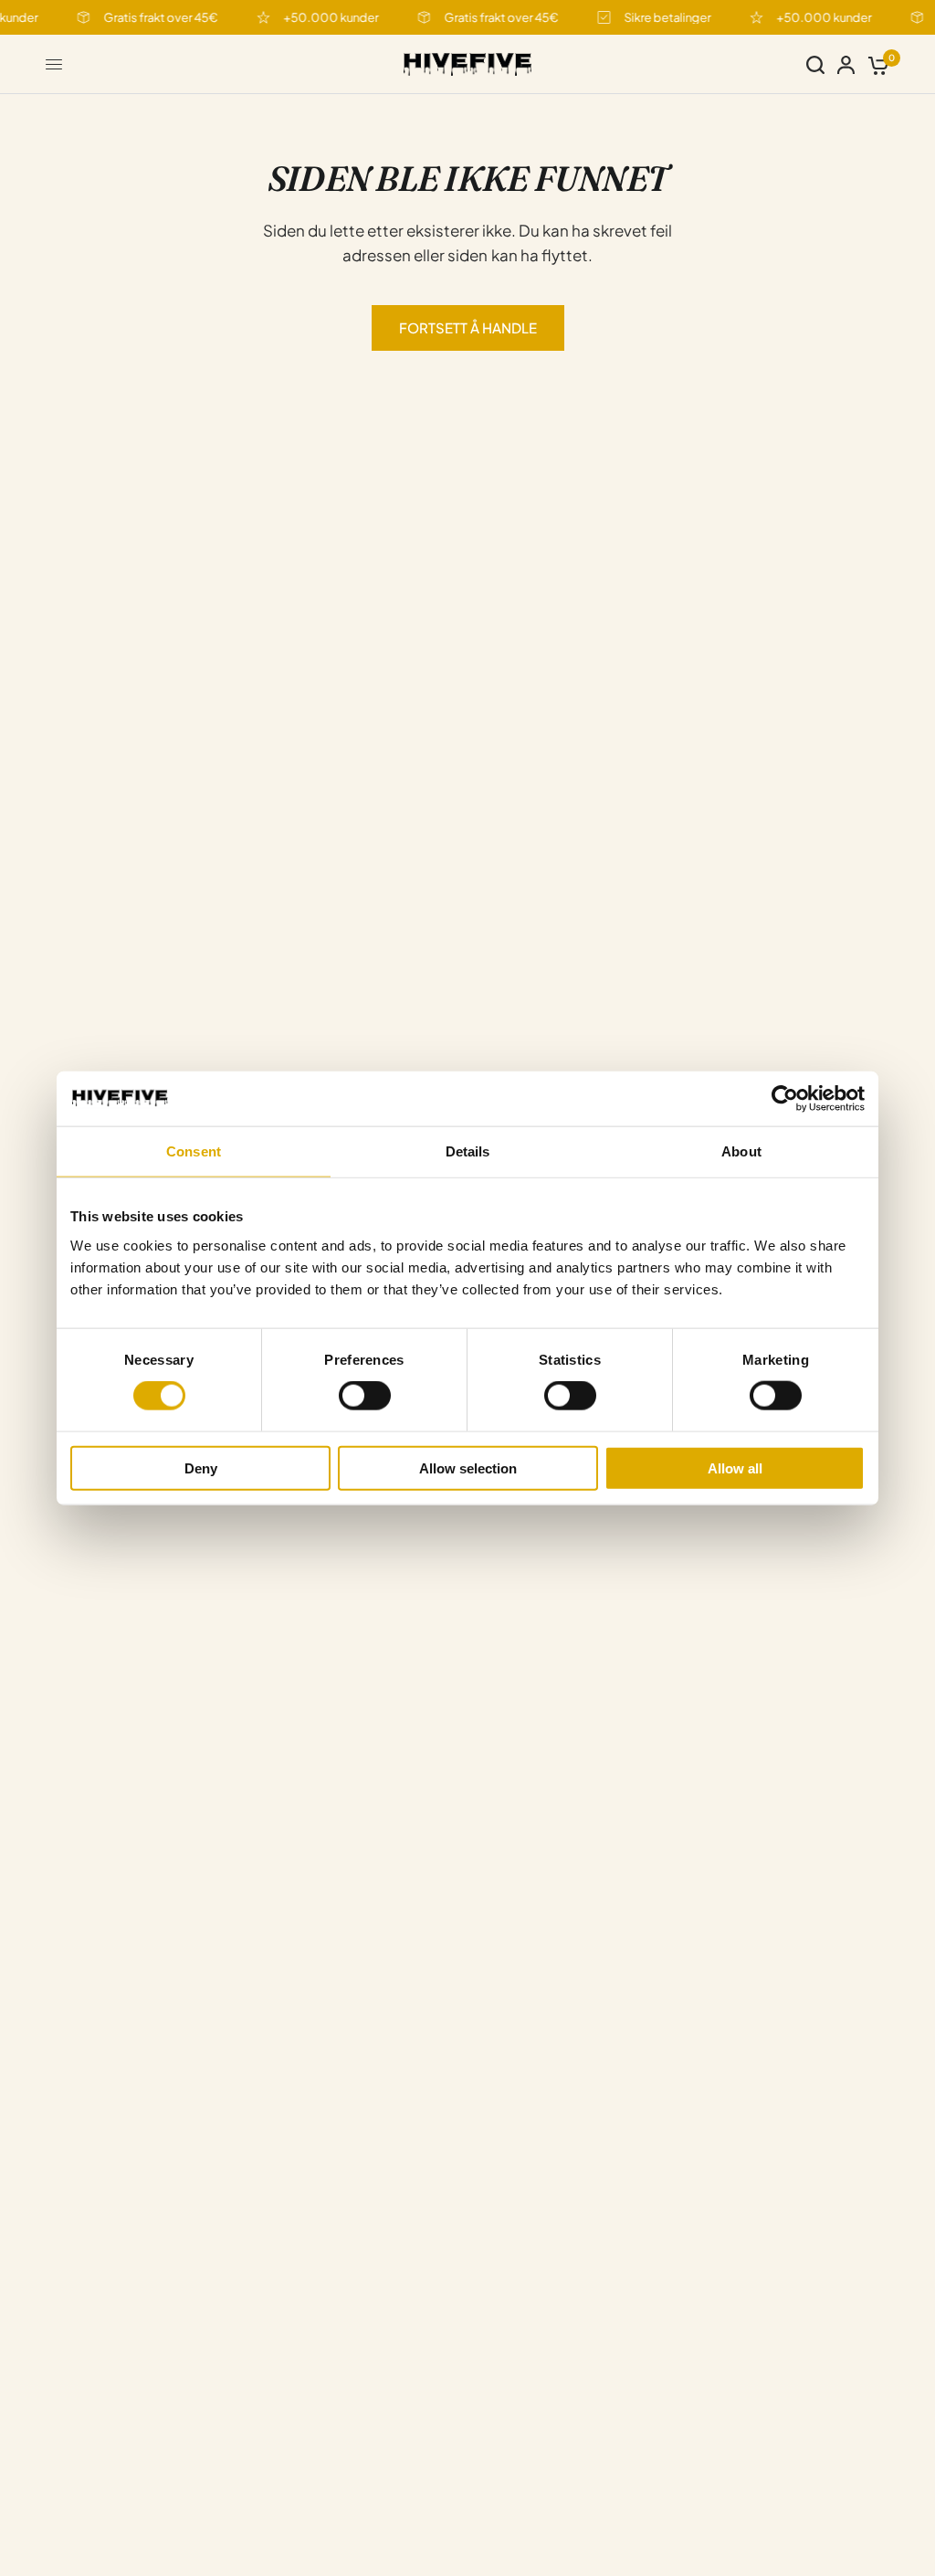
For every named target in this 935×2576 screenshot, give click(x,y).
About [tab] (741, 1151)
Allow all (735, 1467)
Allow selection (468, 1467)
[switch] (365, 1396)
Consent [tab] (194, 1151)
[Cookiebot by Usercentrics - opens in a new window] (785, 1099)
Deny (201, 1467)
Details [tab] (468, 1151)
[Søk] (815, 64)
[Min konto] (846, 64)
